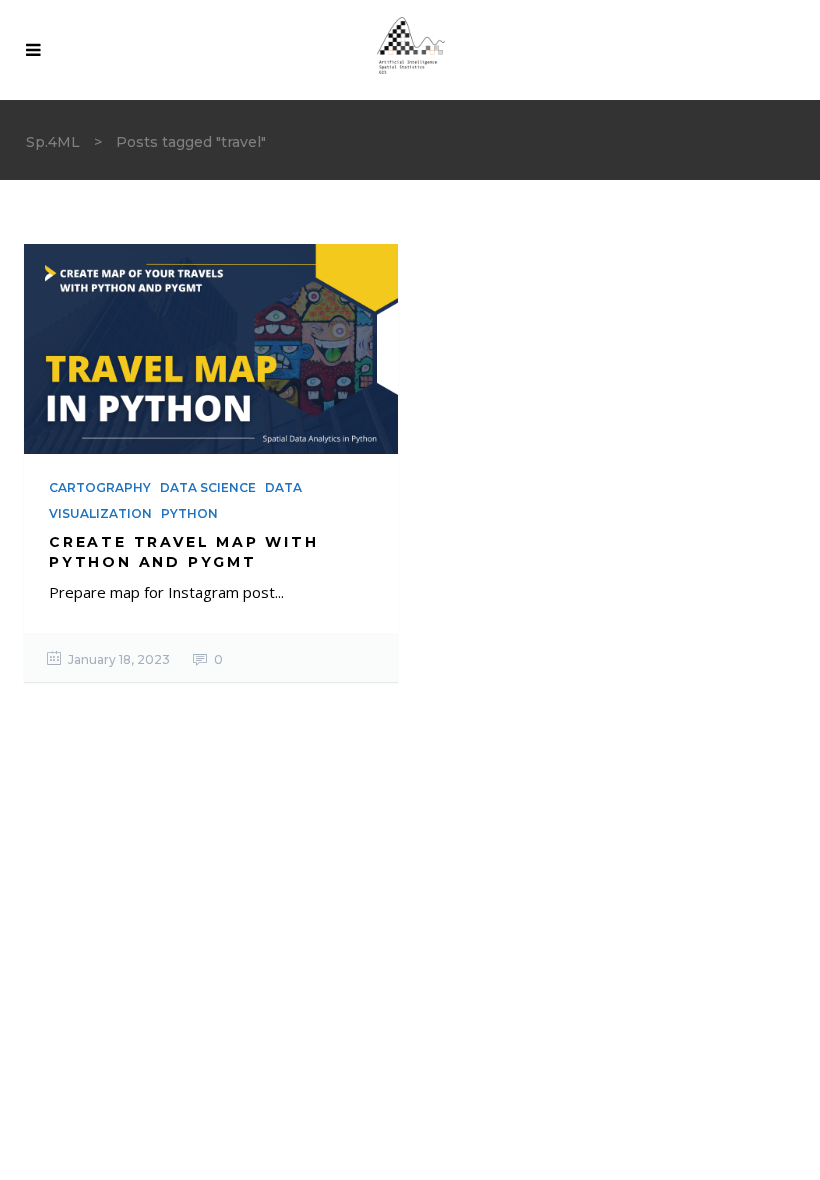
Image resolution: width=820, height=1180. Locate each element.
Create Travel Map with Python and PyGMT (184, 551)
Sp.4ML (53, 142)
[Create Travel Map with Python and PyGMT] (211, 349)
